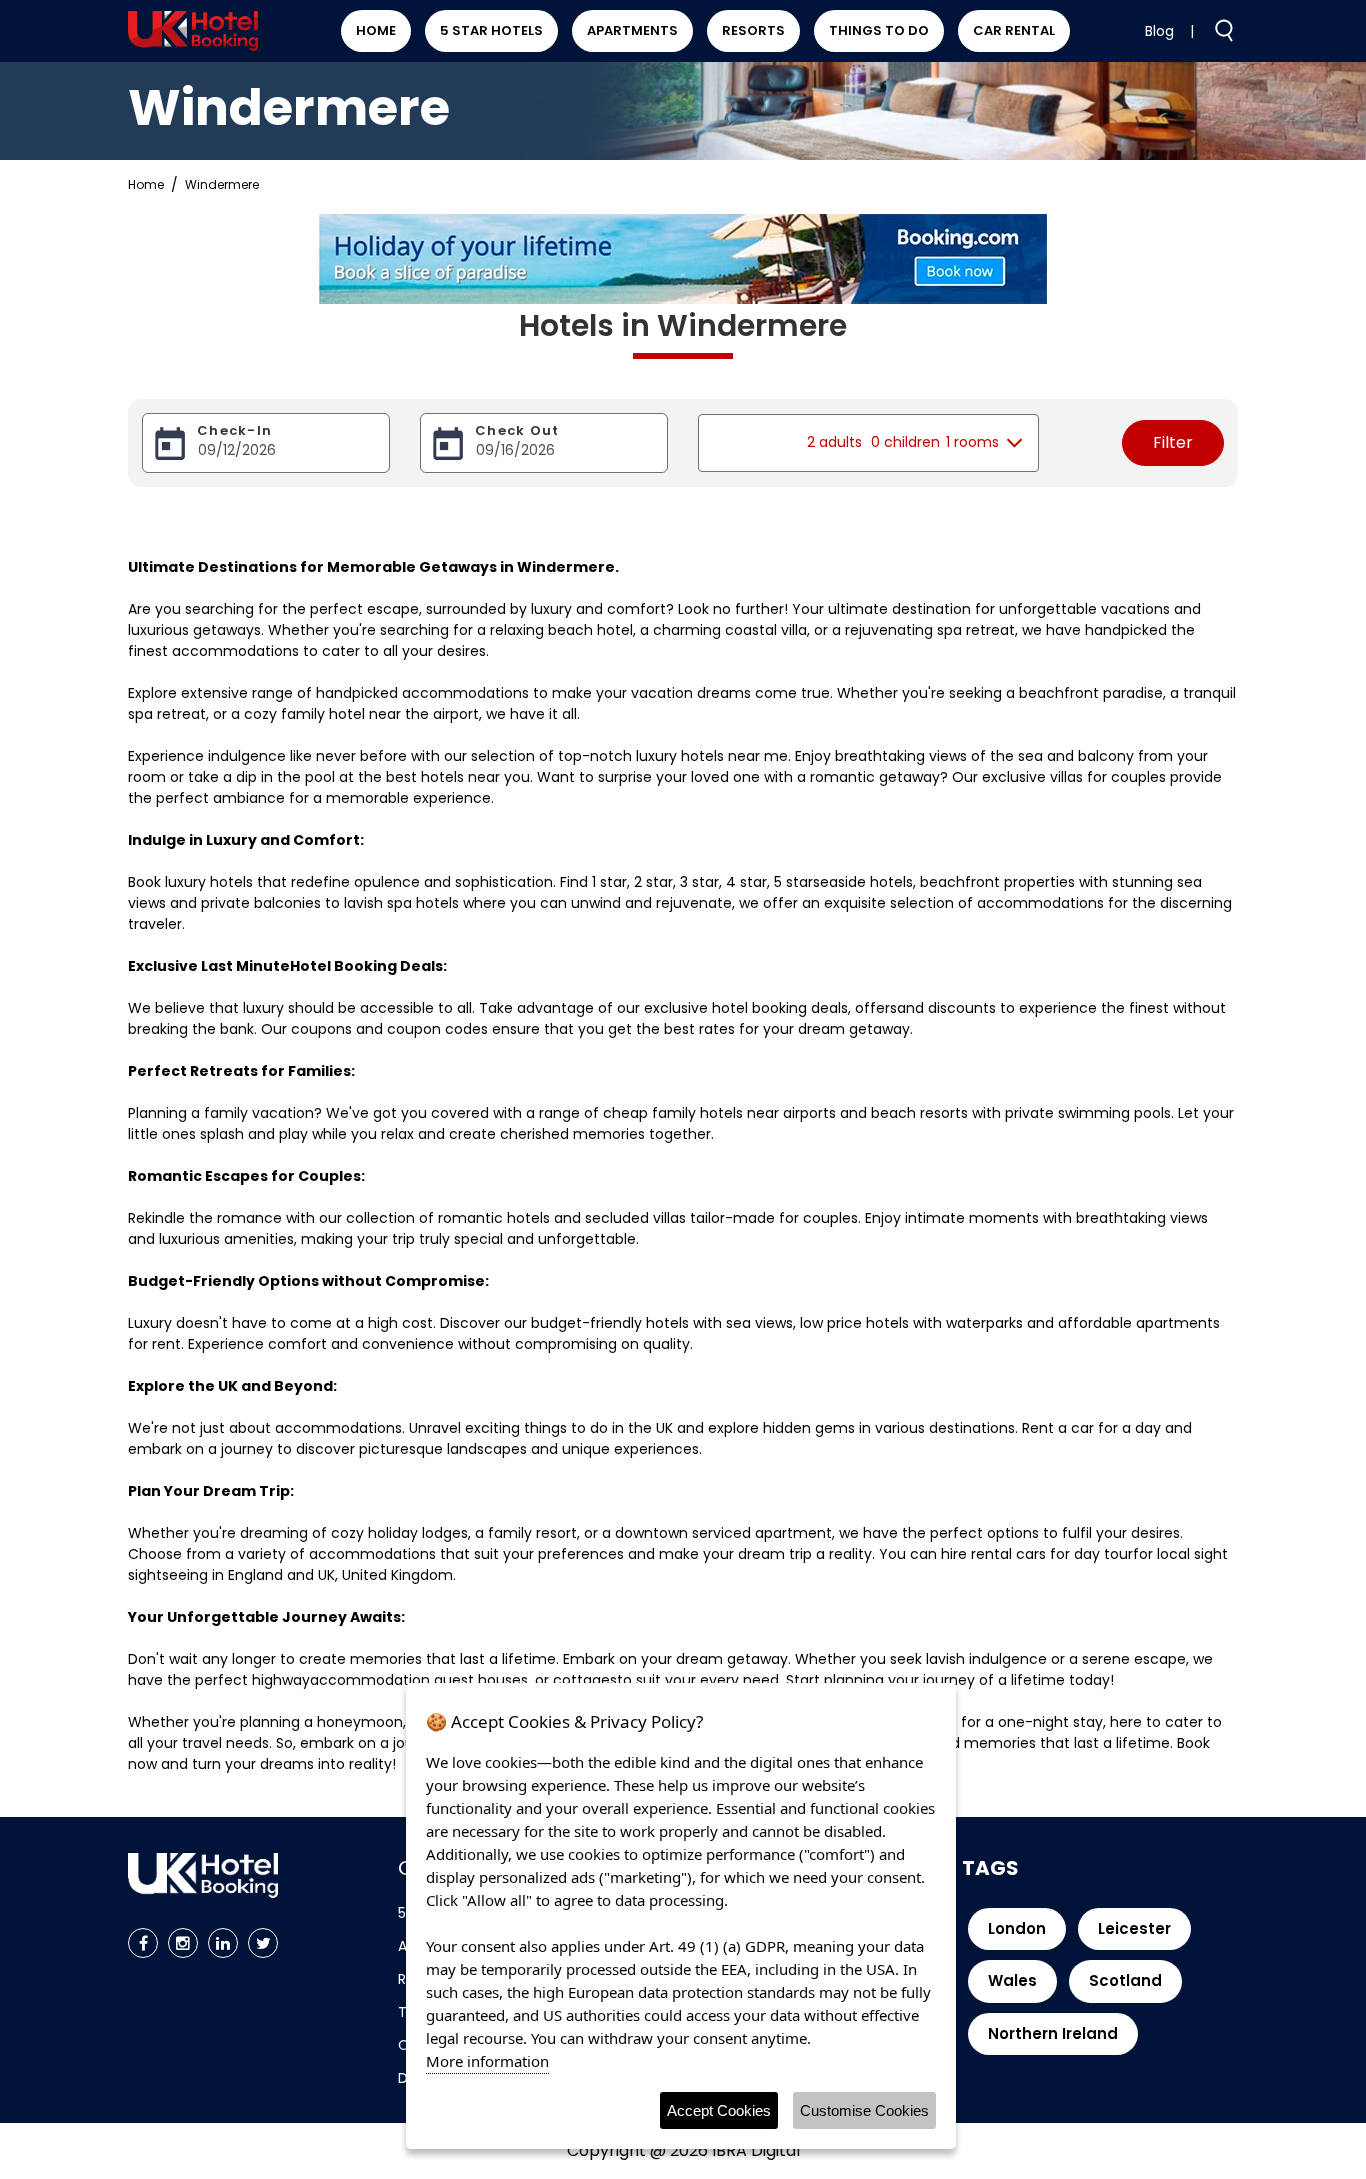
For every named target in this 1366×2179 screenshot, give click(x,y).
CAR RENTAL (1014, 30)
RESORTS (753, 30)
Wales (1012, 1980)
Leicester (1134, 1928)
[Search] (1216, 30)
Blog (1159, 31)
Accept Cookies (719, 2110)
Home (146, 184)
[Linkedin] (223, 1943)
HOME (376, 30)
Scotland (1125, 1980)
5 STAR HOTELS (491, 30)
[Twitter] (263, 1943)
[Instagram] (183, 1943)
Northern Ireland (1053, 2033)
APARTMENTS (632, 30)
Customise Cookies (864, 2110)
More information (487, 2061)
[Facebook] (143, 1943)
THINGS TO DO (879, 30)
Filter (1173, 442)
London (1017, 1928)
